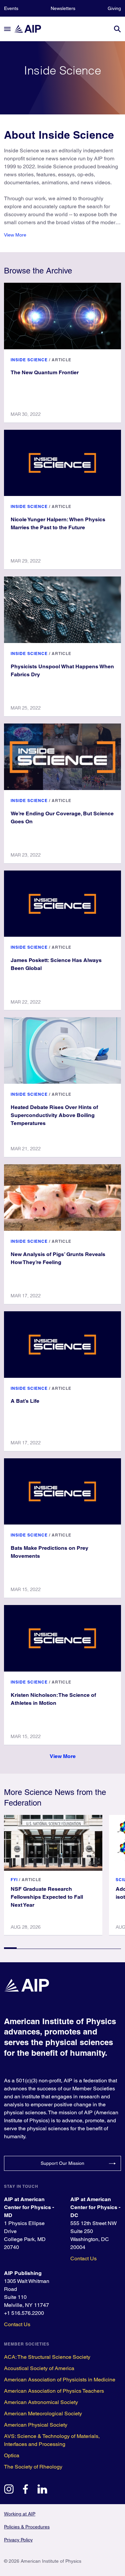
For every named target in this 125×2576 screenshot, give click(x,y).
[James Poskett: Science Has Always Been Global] (62, 904)
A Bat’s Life (25, 1401)
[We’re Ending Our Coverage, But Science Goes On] (62, 757)
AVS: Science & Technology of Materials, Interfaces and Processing (52, 2440)
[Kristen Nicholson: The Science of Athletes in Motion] (62, 1638)
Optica (12, 2455)
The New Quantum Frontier (45, 372)
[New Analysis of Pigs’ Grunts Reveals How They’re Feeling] (62, 1198)
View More (15, 235)
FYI (14, 1880)
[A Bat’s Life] (62, 1345)
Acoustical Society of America (39, 2368)
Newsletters (63, 8)
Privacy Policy (18, 2540)
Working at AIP (20, 2514)
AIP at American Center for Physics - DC (95, 2207)
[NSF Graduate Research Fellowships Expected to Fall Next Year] (53, 1843)
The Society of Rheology (33, 2467)
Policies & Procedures (27, 2527)
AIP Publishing (23, 2273)
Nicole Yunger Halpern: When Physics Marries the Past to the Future (58, 523)
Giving (114, 8)
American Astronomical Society (41, 2402)
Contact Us (83, 2258)
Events (11, 8)
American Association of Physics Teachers (54, 2391)
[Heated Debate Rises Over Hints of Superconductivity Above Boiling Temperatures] (62, 1050)
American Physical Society (36, 2425)
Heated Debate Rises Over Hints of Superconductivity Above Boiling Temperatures (54, 1115)
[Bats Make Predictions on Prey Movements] (62, 1492)
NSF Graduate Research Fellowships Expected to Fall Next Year (47, 1897)
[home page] (31, 29)
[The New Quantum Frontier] (62, 316)
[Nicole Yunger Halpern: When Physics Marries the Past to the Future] (62, 463)
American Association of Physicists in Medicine (60, 2380)
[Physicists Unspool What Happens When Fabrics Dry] (62, 610)
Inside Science (29, 360)
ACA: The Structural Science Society (47, 2357)
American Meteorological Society (43, 2414)
